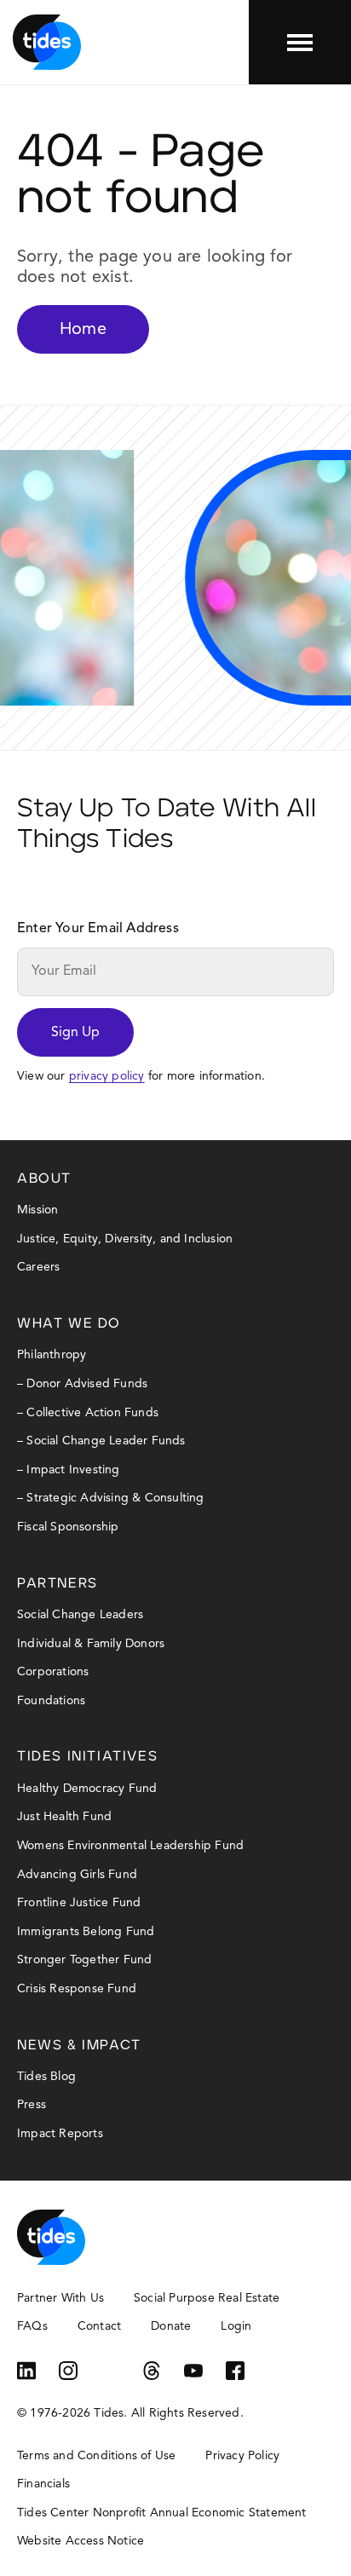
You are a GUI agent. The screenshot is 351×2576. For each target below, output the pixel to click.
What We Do (69, 1323)
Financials (43, 2484)
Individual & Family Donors (91, 1644)
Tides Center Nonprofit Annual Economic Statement (162, 2513)
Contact (99, 2326)
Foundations (51, 1701)
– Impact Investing (69, 1470)
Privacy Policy (242, 2456)
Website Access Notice (81, 2541)
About (44, 1179)
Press (32, 2105)
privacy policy (107, 1076)
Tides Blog (46, 2077)
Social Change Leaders (80, 1615)
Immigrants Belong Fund (86, 1932)
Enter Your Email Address (98, 929)
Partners (58, 1583)
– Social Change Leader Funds (101, 1441)
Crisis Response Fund (77, 1989)
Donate (171, 2326)
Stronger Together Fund (84, 1960)
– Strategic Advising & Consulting (111, 1498)
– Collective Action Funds (88, 1413)
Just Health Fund (64, 1817)
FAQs (32, 2326)
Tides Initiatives (87, 1756)
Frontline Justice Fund (79, 1903)
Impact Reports (60, 2134)
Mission (37, 1210)
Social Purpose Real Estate (207, 2298)
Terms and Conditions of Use (96, 2456)
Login (236, 2326)
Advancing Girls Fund (77, 1875)
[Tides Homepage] (47, 42)
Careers (38, 1267)
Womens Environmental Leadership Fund (130, 1846)
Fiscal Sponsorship (68, 1527)
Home (83, 330)
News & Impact (79, 2045)
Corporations (53, 1672)
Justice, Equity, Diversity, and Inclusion (125, 1239)
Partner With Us (60, 2298)
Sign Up (75, 1033)
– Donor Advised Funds (82, 1384)
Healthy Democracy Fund (87, 1789)
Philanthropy (52, 1355)
